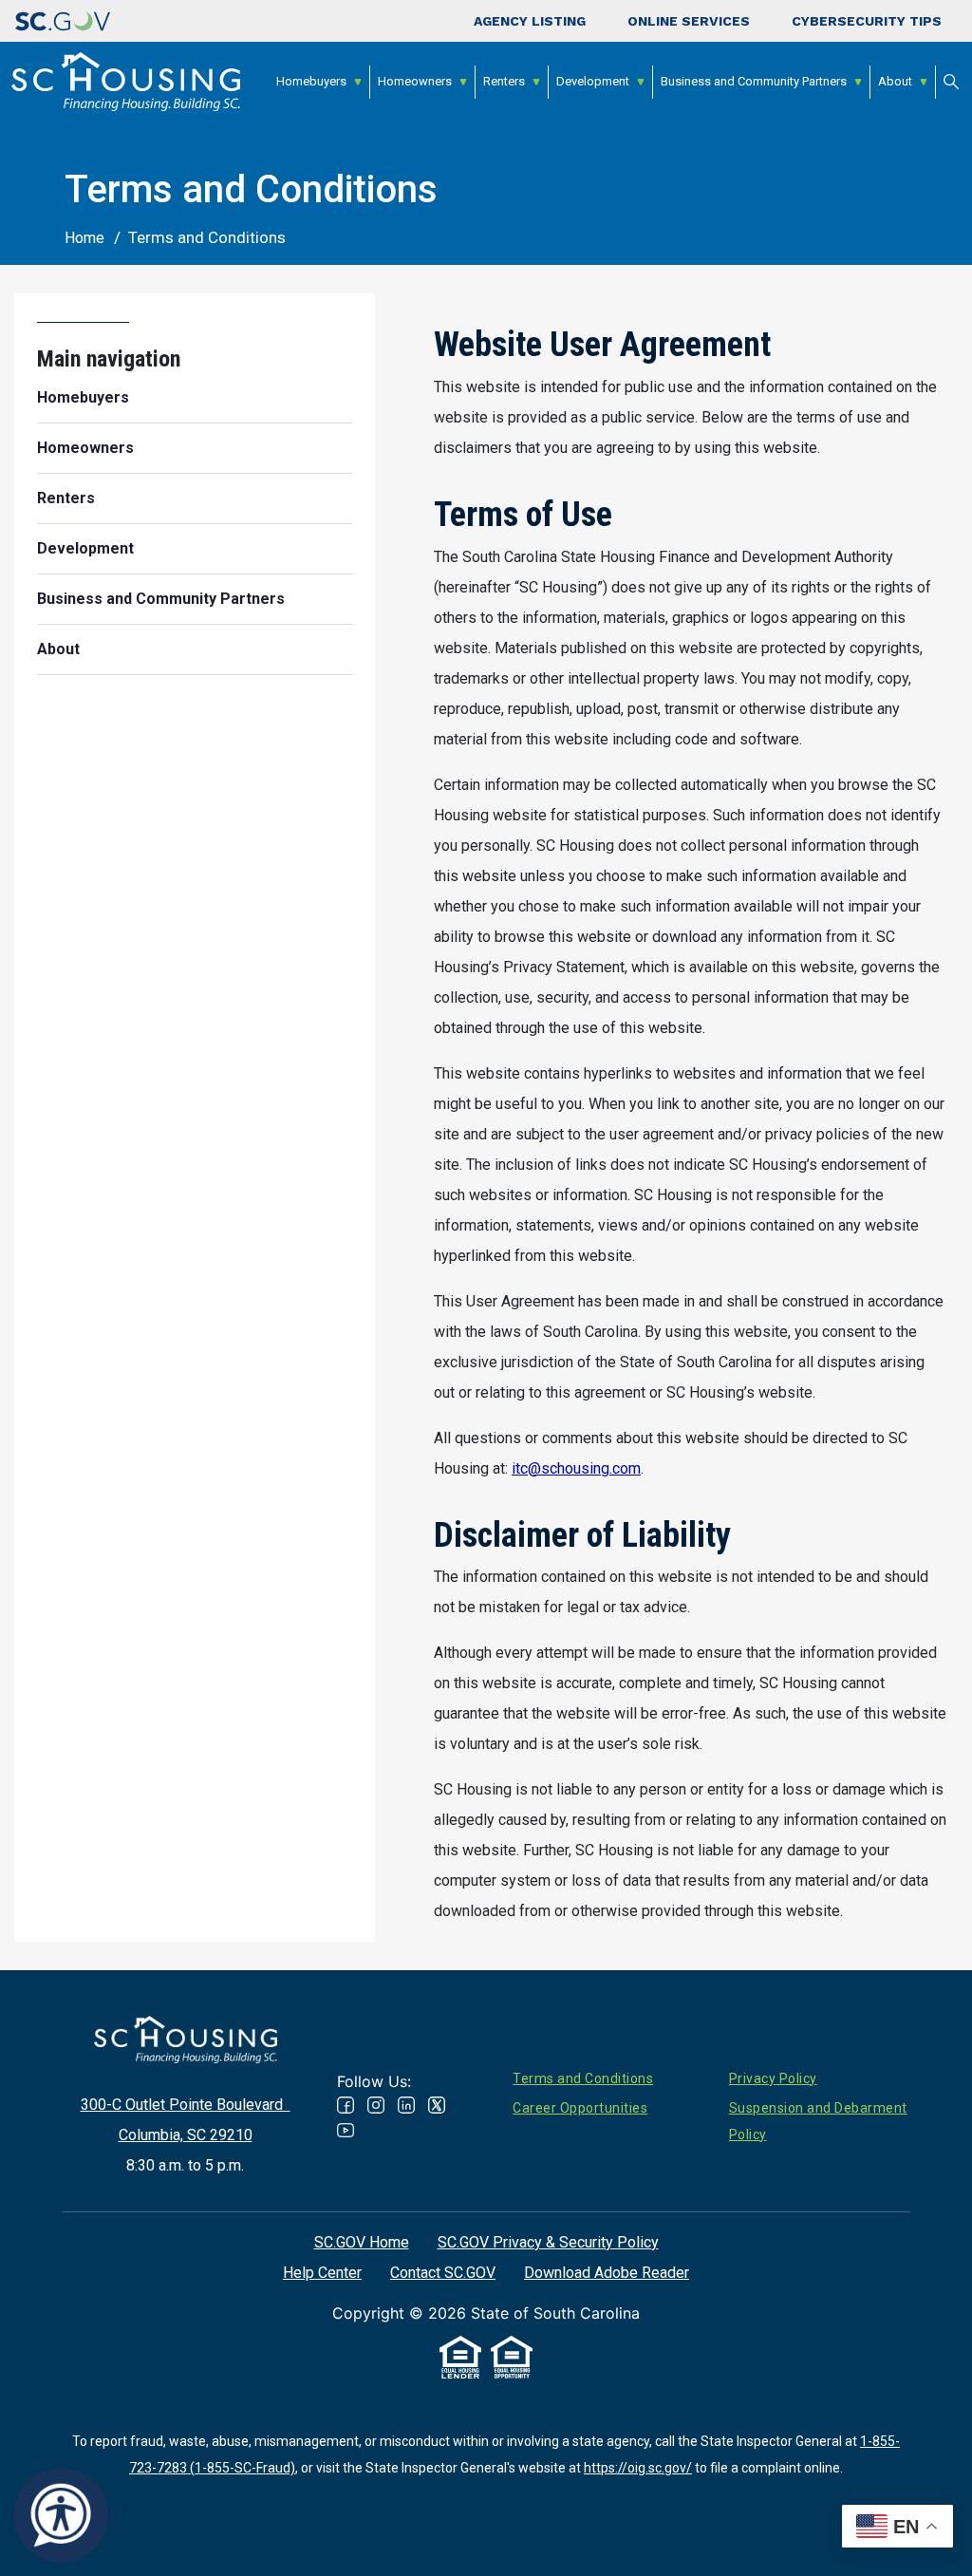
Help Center (322, 2273)
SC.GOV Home (362, 2242)
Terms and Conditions (583, 2078)
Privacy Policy (773, 2078)
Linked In (406, 2105)
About (895, 81)
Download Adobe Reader (607, 2273)
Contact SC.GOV (443, 2273)
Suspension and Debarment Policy (818, 2121)
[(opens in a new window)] (63, 21)
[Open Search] (951, 82)
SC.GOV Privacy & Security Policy (548, 2242)
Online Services (689, 21)
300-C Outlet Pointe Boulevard (186, 2105)
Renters (504, 81)
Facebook (346, 2105)
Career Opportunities (580, 2108)
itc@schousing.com (576, 1468)
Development (593, 81)
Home (84, 238)
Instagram (376, 2105)
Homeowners (415, 81)
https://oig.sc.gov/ (638, 2468)
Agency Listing (530, 21)
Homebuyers (311, 81)
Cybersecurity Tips (867, 21)
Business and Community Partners (754, 81)
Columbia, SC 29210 (186, 2135)
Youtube (346, 2130)
